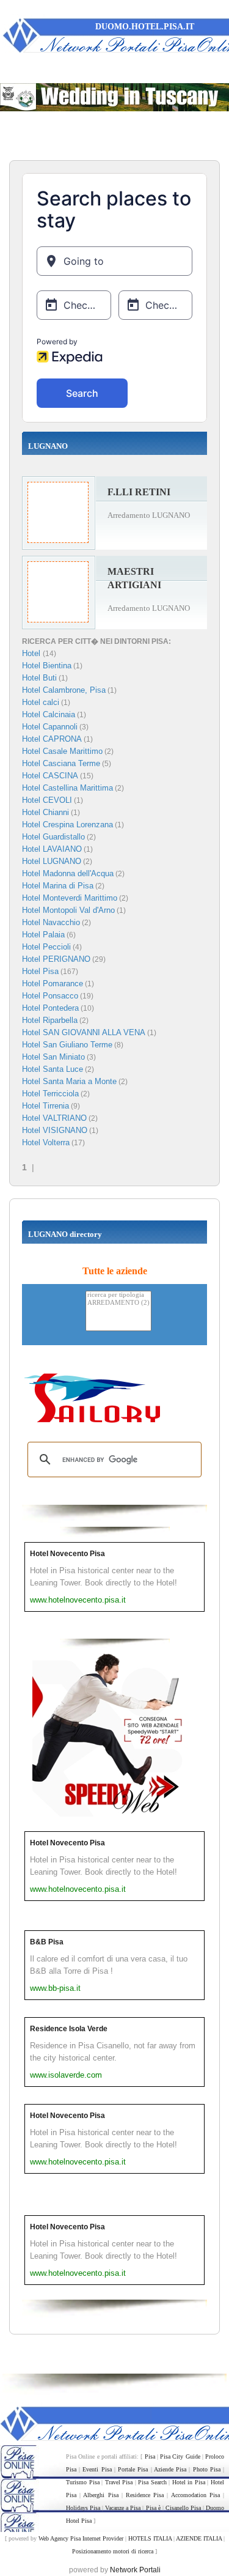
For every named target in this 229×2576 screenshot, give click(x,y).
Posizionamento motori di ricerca (113, 2551)
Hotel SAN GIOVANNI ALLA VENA (84, 1032)
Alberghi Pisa (100, 2495)
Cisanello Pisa (183, 2508)
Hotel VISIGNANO (55, 1130)
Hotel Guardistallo (53, 837)
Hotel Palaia (43, 935)
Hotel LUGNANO (52, 861)
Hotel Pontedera (50, 1008)
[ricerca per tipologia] (118, 1295)
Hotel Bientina (47, 666)
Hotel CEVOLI (47, 800)
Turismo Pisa (83, 2482)
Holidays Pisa (83, 2508)
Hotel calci (41, 702)
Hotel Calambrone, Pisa (64, 690)
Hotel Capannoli (50, 727)
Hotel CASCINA (50, 776)
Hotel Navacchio (51, 922)
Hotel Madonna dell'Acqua (68, 873)
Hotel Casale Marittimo (62, 751)
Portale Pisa (133, 2469)
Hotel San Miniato (53, 1057)
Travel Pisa (119, 2482)
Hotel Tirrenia (45, 1106)
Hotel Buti (39, 678)
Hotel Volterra (46, 1142)
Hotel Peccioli (46, 947)
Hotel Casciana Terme (61, 763)
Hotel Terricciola (50, 1094)
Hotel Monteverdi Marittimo (70, 898)
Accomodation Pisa (195, 2495)
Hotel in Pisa (189, 2482)
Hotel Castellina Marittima (67, 788)
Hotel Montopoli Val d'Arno (68, 910)
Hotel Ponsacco (50, 996)
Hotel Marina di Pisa (58, 886)
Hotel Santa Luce (53, 1069)
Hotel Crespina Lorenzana (67, 825)
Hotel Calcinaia (49, 714)
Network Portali (135, 2570)
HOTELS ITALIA (150, 2538)
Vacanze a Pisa (123, 2508)
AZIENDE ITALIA (199, 2538)
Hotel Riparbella (50, 1020)
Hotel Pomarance (53, 984)
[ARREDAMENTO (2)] (118, 1303)
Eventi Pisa (97, 2469)
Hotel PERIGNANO (56, 959)
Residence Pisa (145, 2495)
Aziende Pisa (170, 2469)
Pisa (150, 2456)
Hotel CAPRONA (52, 739)
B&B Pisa (47, 1942)
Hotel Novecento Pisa (67, 1554)
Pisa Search (152, 2482)
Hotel (32, 653)
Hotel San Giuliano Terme (67, 1045)
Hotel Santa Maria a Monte (69, 1081)
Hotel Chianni (45, 812)
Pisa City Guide (180, 2456)
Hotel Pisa (40, 971)
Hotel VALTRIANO (54, 1118)
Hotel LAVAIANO (52, 849)
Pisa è (153, 2508)
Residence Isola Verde (69, 2029)
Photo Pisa (207, 2469)
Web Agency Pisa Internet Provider (81, 2538)
